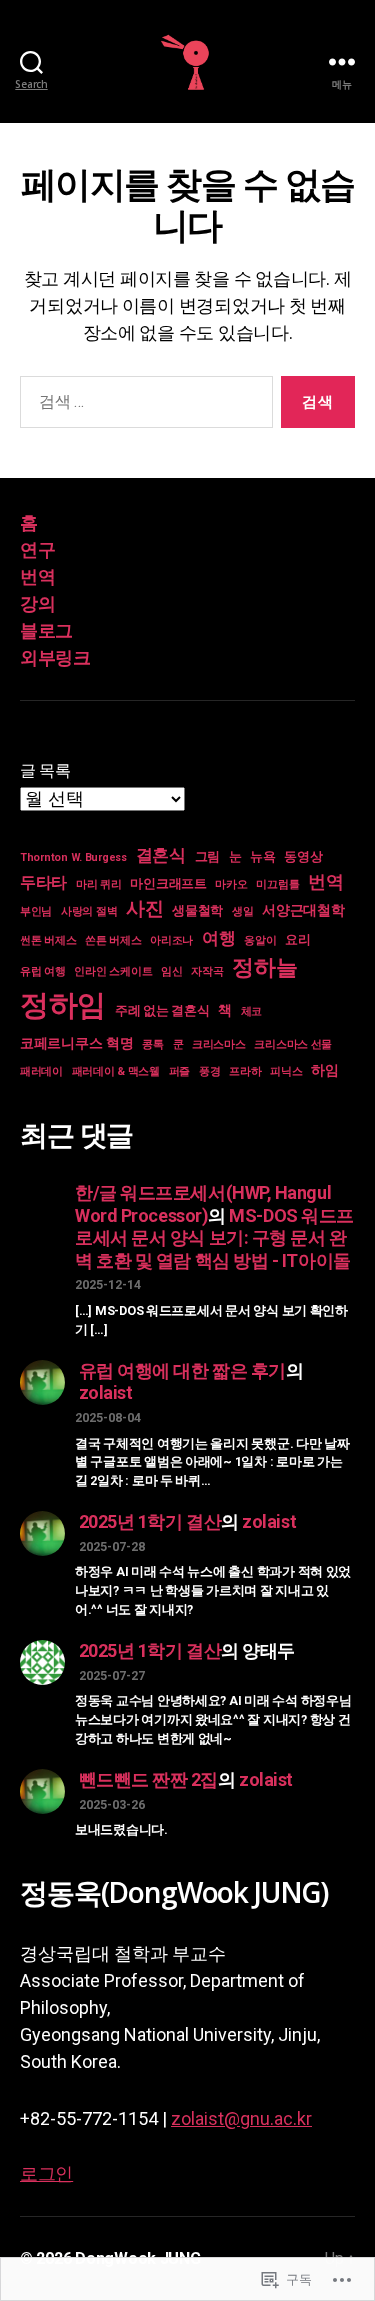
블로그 (46, 630)
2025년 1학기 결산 (150, 1521)
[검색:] (142, 406)
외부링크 (55, 657)
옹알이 (260, 940)
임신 (171, 971)
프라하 (245, 1071)
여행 (218, 938)
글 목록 (45, 770)
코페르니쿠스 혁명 (77, 1043)
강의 (37, 603)
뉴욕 (262, 856)
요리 (297, 939)
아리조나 (171, 940)
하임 (324, 1070)
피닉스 (286, 1071)
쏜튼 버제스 (113, 940)
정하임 (63, 1005)
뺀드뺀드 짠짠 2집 (149, 1779)
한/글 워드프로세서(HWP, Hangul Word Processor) (203, 1204)
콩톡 (152, 1044)
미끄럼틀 (277, 884)
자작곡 (207, 971)
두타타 (43, 883)
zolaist (106, 1392)
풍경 (209, 1071)
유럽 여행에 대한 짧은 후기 (182, 1370)
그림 (207, 856)
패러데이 (41, 1071)
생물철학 (197, 910)
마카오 (231, 884)
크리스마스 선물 (293, 1044)
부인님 (36, 911)
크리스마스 (219, 1044)
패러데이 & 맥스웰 (116, 1071)
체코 (251, 1011)
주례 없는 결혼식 (162, 1010)
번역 (37, 576)
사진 (144, 908)
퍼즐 (179, 1071)
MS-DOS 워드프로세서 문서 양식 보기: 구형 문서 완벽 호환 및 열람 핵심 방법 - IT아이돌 (214, 1238)
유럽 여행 (43, 971)
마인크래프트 (168, 883)
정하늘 (264, 967)
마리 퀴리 (99, 884)
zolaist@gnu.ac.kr (241, 2118)
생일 (242, 911)
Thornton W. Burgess (73, 857)
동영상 (303, 856)
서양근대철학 (303, 910)
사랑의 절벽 (89, 911)
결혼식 (161, 855)
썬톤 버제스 (48, 940)
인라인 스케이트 (113, 971)
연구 (37, 549)
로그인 (46, 2173)
